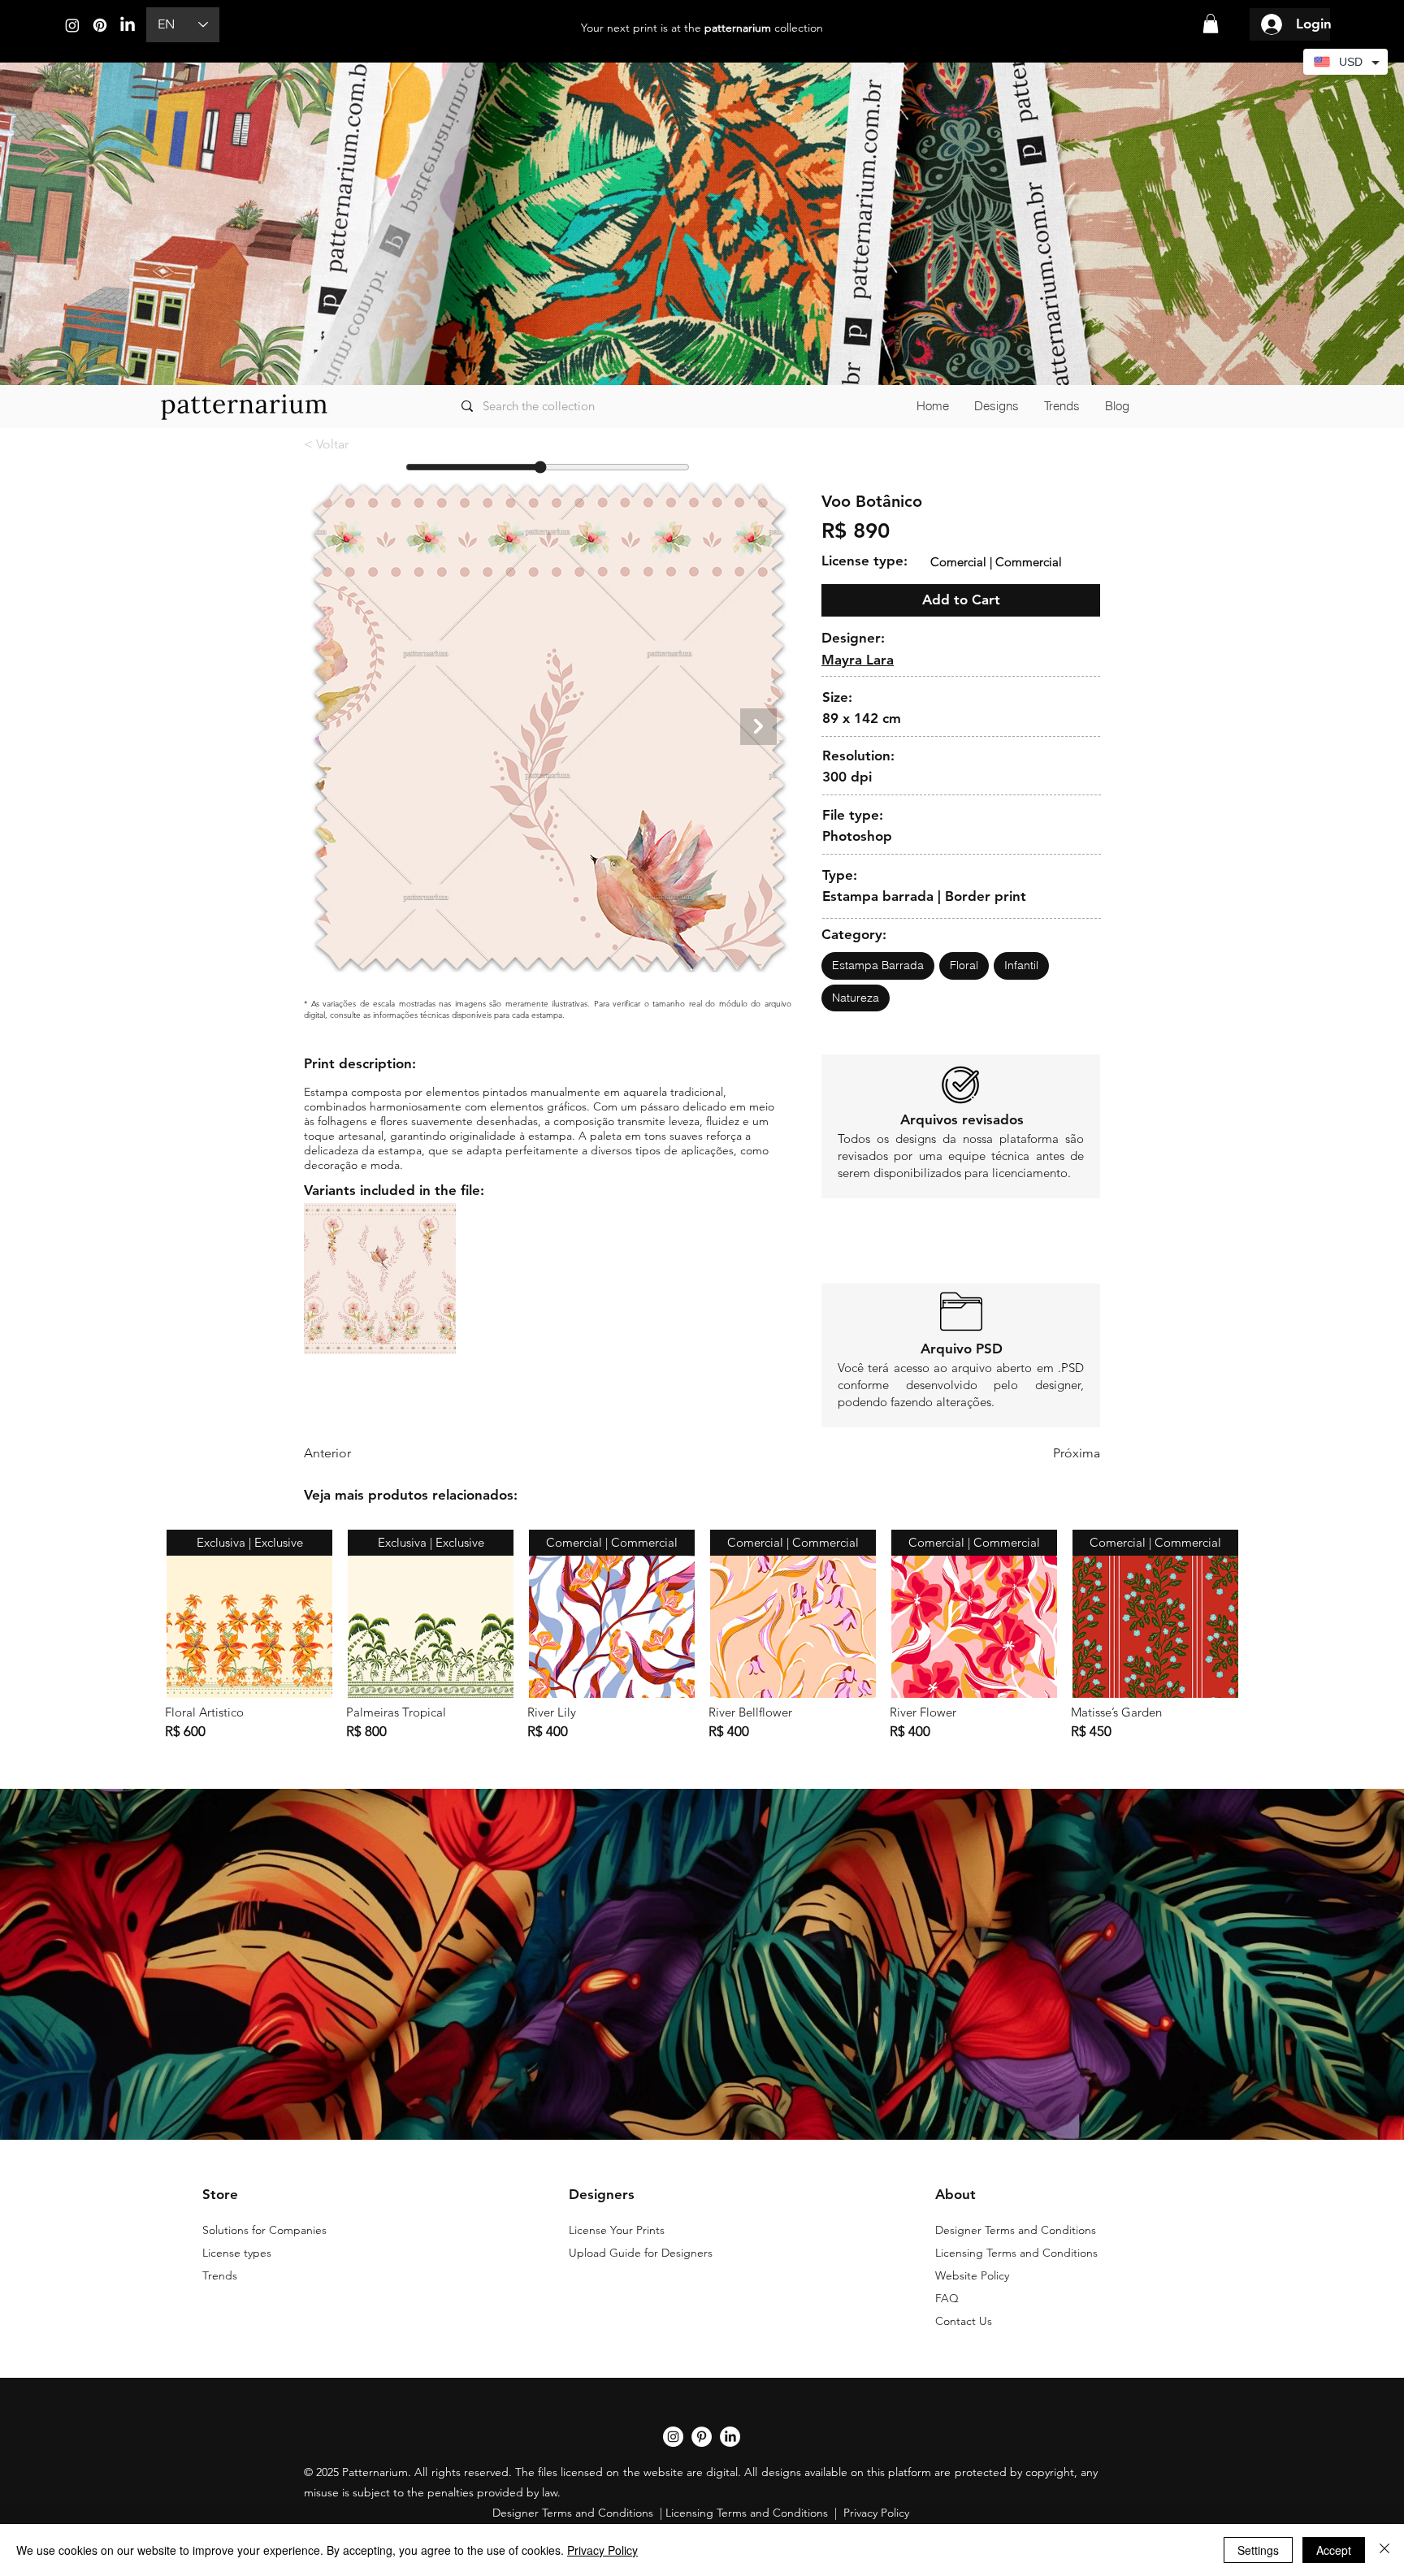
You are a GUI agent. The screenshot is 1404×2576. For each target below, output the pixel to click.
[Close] (1384, 2550)
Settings (1258, 2550)
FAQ (947, 2298)
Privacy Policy (602, 2550)
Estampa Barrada (878, 965)
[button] (1211, 24)
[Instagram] (72, 25)
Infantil (1021, 965)
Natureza (856, 998)
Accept (1334, 2550)
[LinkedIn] (128, 25)
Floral (964, 965)
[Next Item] (758, 727)
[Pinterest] (100, 25)
